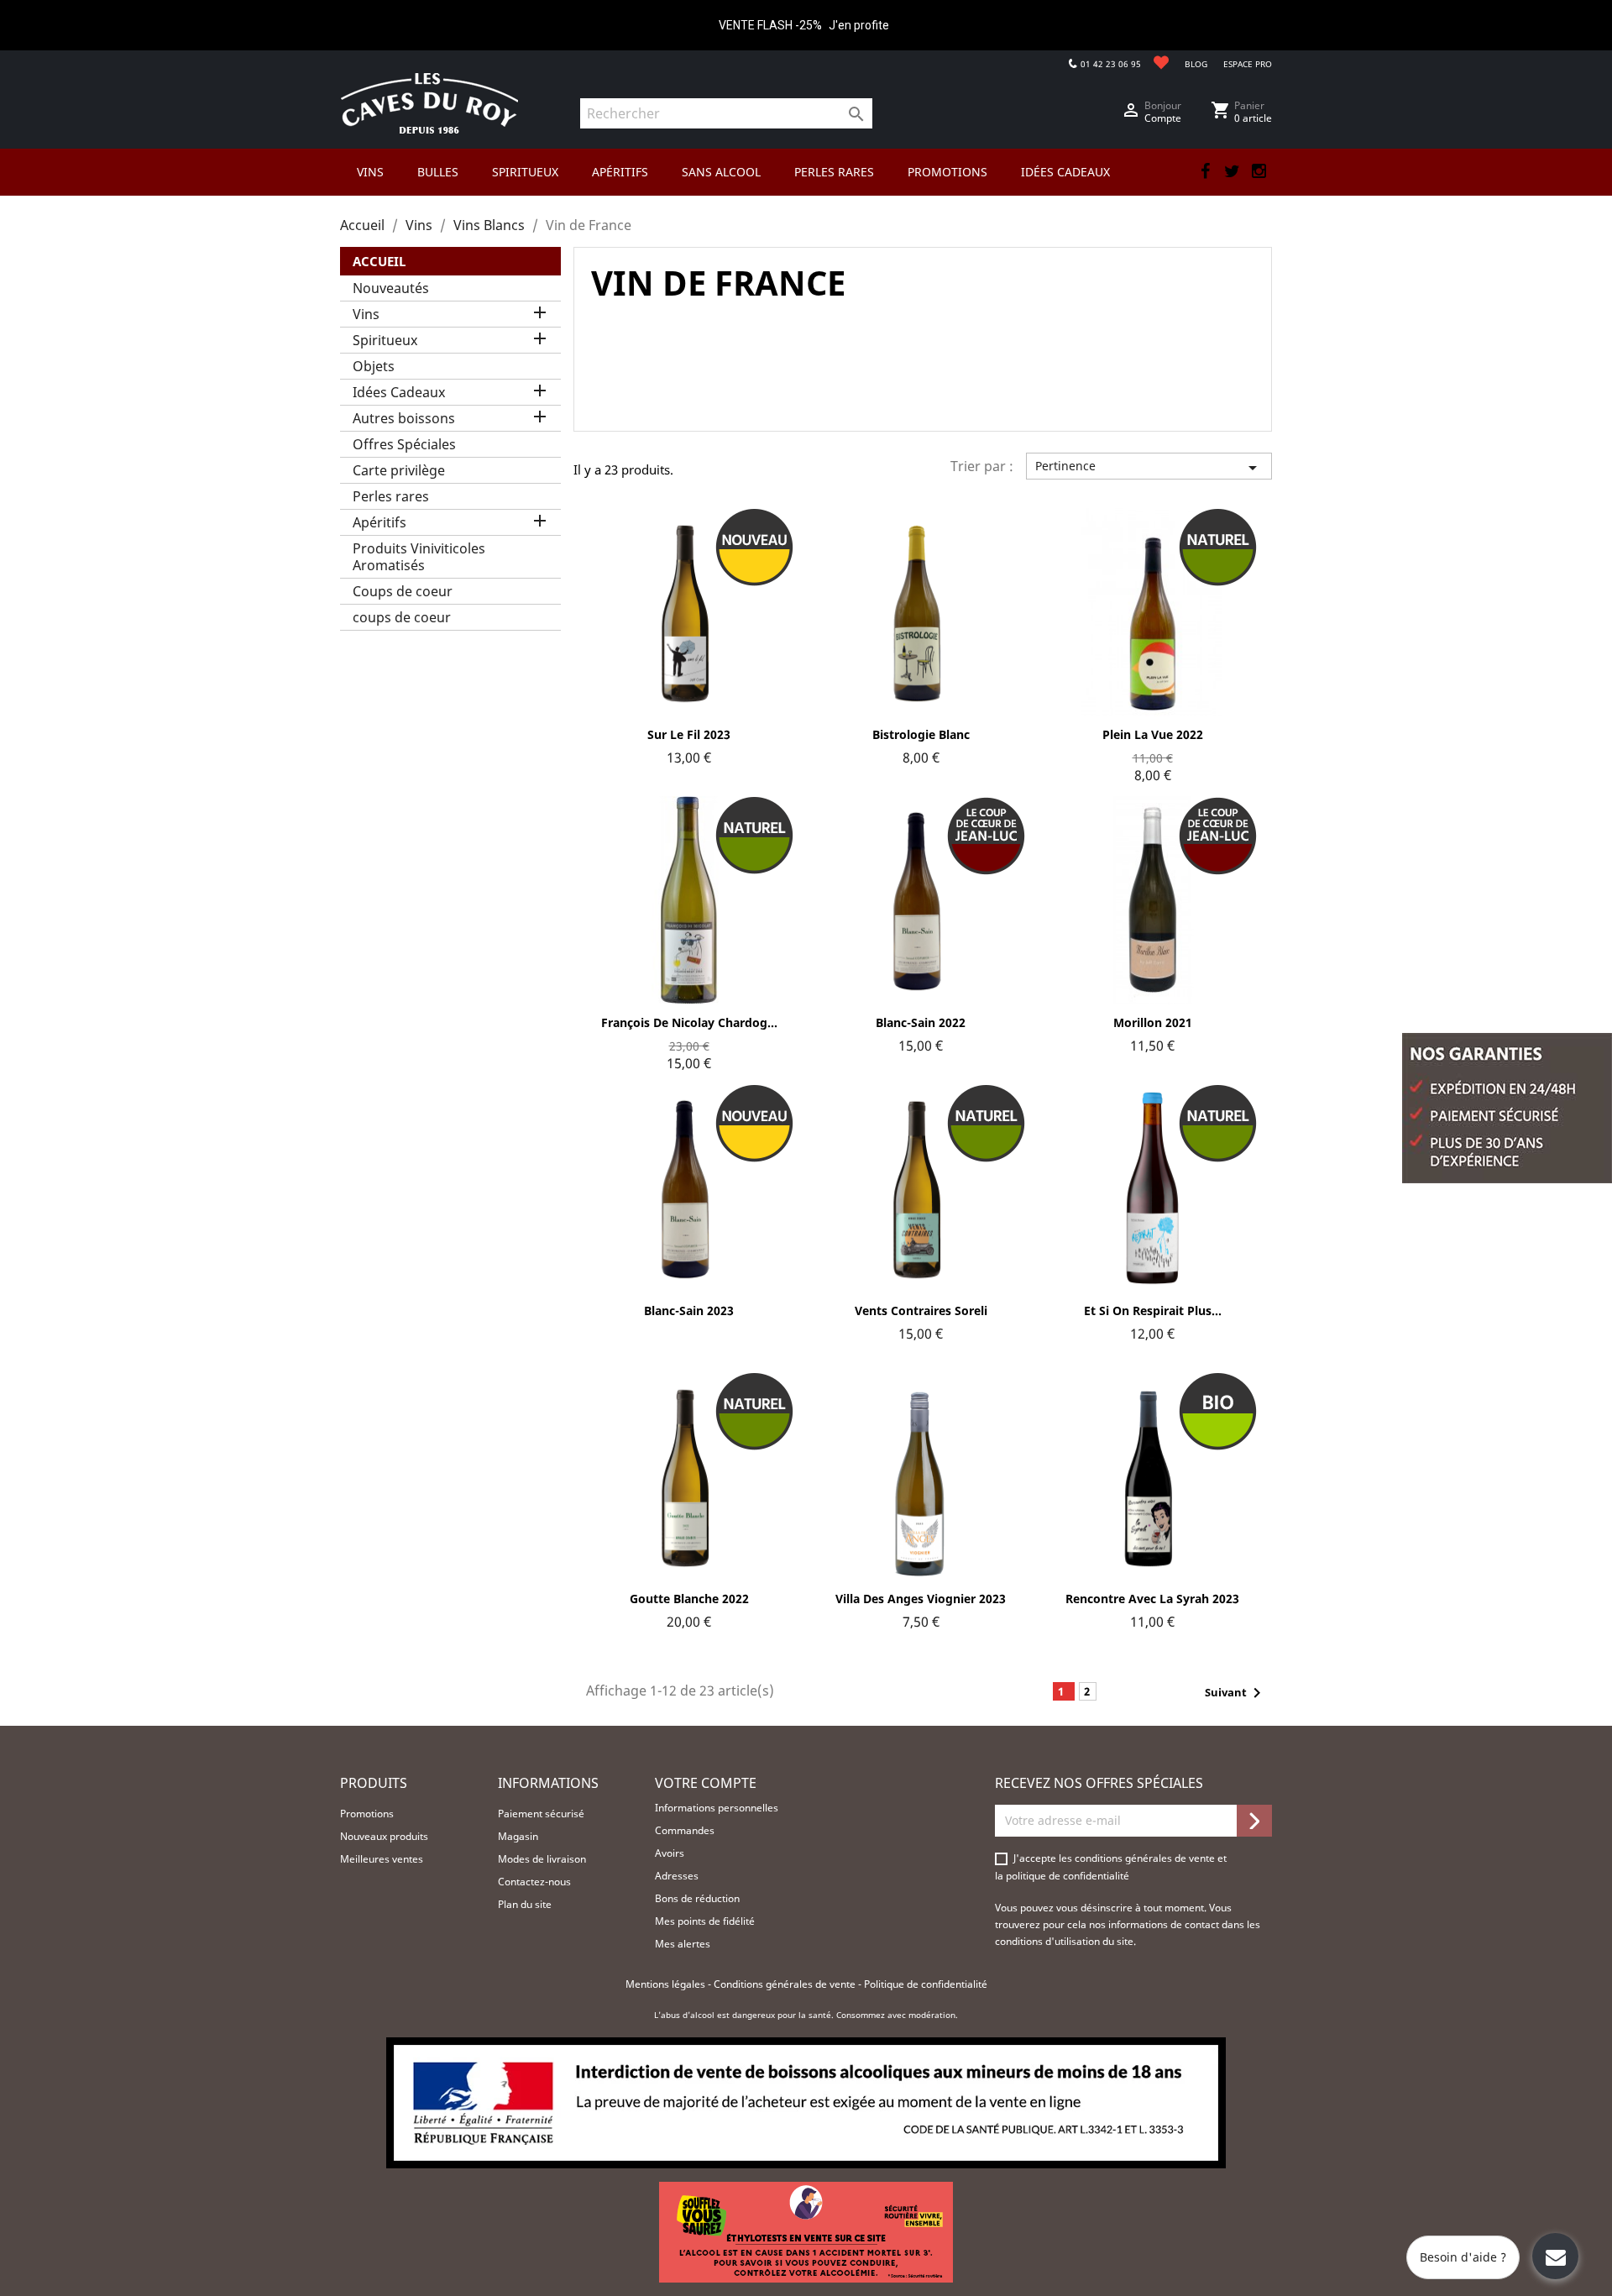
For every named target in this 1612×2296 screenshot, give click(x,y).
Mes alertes (683, 1944)
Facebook (1205, 171)
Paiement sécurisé (541, 1814)
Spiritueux (385, 340)
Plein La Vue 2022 (1153, 734)
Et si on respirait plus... (1153, 1311)
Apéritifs (379, 522)
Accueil (379, 261)
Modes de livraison (542, 1859)
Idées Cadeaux (399, 392)
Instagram (1259, 171)
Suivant (1236, 1693)
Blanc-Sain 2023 (689, 1311)
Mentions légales (667, 1984)
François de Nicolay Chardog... (689, 1022)
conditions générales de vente (1146, 1858)
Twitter (1232, 171)
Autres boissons (404, 418)
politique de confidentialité (1068, 1876)
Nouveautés (391, 288)
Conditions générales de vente (786, 1984)
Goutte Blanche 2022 (689, 1599)
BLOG (1196, 64)
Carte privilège (399, 470)
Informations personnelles (717, 1808)
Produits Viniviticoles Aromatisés (419, 557)
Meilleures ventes (382, 1859)
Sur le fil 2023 (689, 734)
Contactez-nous (534, 1882)
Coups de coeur (403, 591)
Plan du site (525, 1904)
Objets (374, 366)
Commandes (685, 1830)
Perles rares (391, 496)
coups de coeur (402, 617)
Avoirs (670, 1853)
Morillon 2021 (1153, 1022)
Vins (366, 314)
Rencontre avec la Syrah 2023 (1152, 1599)
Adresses (677, 1876)
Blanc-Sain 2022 (921, 1022)
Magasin (518, 1836)
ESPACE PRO (1248, 64)
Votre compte (706, 1783)
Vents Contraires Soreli (921, 1311)
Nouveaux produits (384, 1836)
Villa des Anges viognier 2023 (921, 1599)
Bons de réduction (697, 1898)
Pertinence (1149, 468)
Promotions (367, 1814)
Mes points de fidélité (705, 1921)
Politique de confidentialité (926, 1984)
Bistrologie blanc (921, 734)
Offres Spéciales (404, 444)
